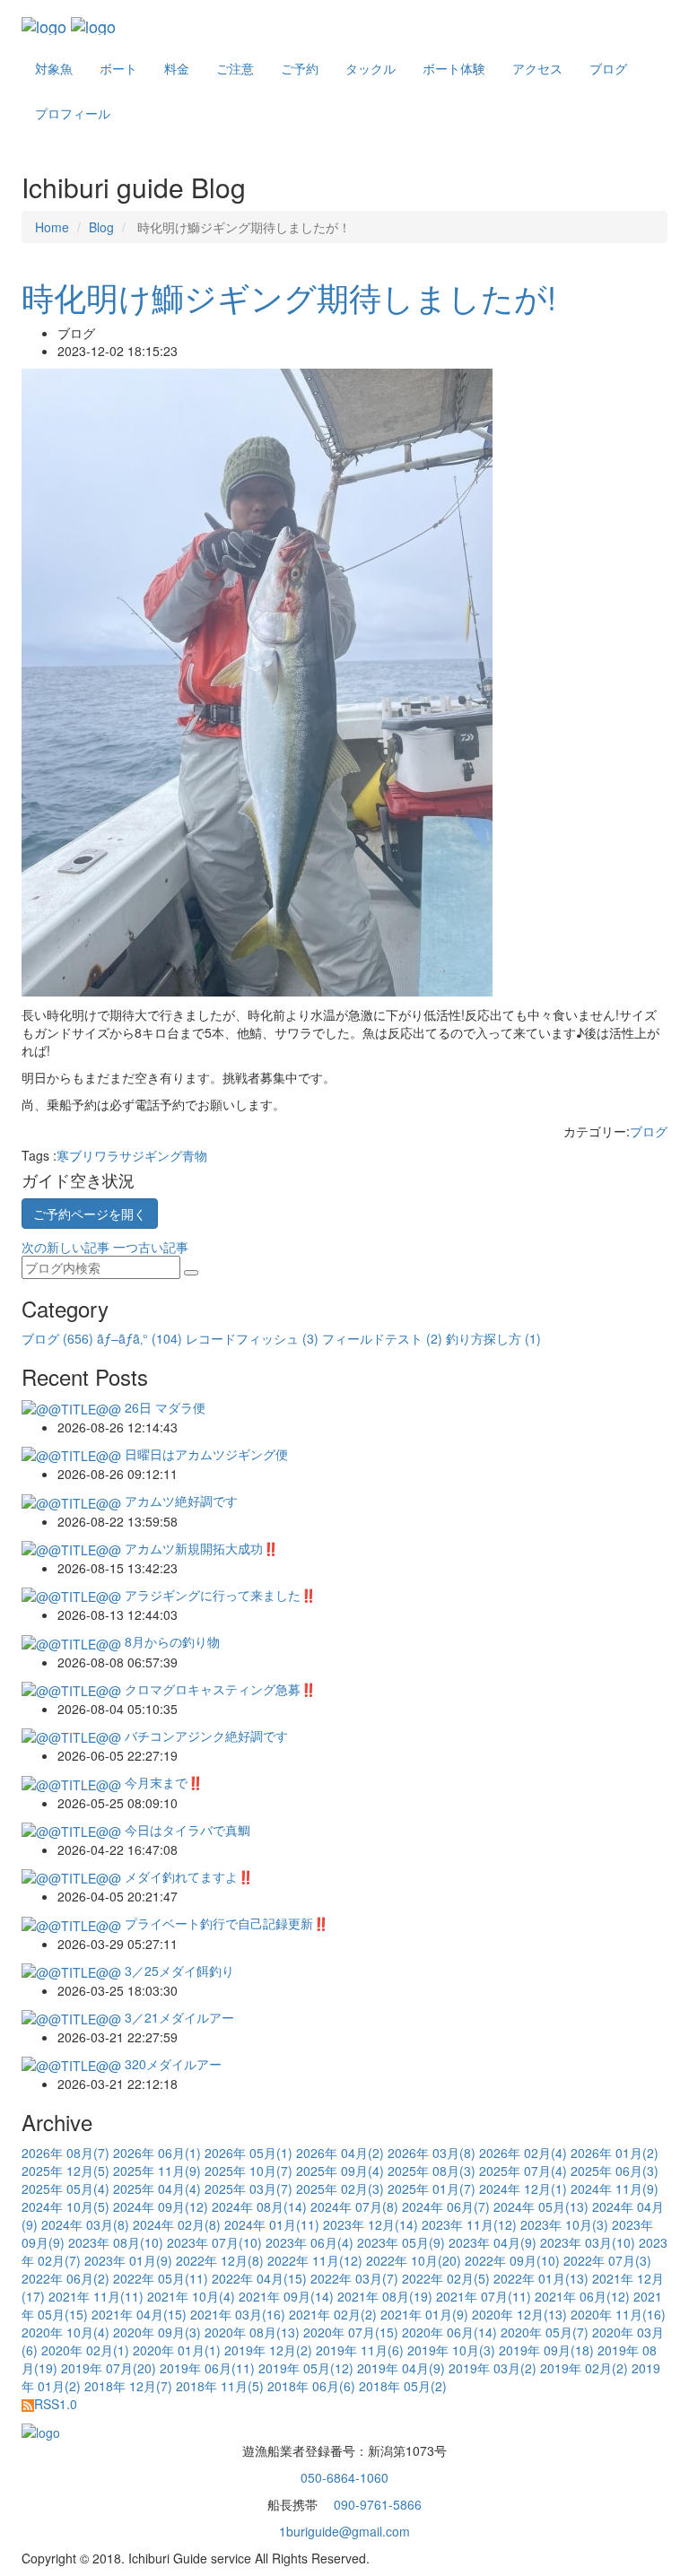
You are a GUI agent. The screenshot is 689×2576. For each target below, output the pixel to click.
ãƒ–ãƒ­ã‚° (140, 1338)
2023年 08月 (116, 2242)
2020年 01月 (177, 2350)
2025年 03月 (249, 2189)
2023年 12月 (371, 2224)
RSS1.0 (56, 2404)
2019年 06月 (207, 2368)
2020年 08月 (252, 2332)
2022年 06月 (65, 2278)
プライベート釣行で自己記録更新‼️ (225, 1923)
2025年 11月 (157, 2171)
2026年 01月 (615, 2153)
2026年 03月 (432, 2153)
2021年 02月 (333, 2314)
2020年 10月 (65, 2332)
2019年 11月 (360, 2350)
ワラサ (113, 1155)
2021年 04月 (139, 2314)
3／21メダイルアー (178, 2017)
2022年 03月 (354, 2278)
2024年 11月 (615, 2189)
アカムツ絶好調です (179, 1501)
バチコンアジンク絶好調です (205, 1736)
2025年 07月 (523, 2171)
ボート (118, 68)
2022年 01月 (541, 2278)
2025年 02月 (340, 2189)
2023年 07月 (214, 2242)
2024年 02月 (177, 2224)
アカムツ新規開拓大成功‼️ (200, 1548)
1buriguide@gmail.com (344, 2531)
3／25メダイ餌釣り (178, 1971)
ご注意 (235, 68)
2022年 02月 (446, 2278)
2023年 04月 (493, 2242)
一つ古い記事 (151, 1247)
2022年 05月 (161, 2278)
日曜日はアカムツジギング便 (205, 1454)
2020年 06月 (449, 2332)
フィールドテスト (382, 1338)
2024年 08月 (259, 2206)
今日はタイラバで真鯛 (186, 1830)
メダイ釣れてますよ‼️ (187, 1876)
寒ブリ (75, 1155)
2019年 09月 (546, 2350)
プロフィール (73, 113)
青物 (195, 1155)
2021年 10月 (191, 2296)
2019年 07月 (109, 2368)
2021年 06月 (582, 2296)
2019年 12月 (268, 2350)
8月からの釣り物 (170, 1641)
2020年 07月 (351, 2332)
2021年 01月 (424, 2314)
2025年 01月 (432, 2189)
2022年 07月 (607, 2260)
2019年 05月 (306, 2368)
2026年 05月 (249, 2153)
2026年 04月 (340, 2153)
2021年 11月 (96, 2296)
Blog (101, 227)
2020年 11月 (618, 2314)
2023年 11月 (469, 2224)
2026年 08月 (65, 2153)
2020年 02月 (85, 2350)
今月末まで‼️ (162, 1782)
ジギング (157, 1155)
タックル (371, 68)
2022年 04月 (259, 2278)
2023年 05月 (401, 2242)
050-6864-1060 (344, 2477)
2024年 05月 (541, 2206)
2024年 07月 (354, 2206)
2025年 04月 (157, 2189)
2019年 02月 (584, 2368)
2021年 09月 (286, 2296)
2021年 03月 (238, 2314)
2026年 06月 (157, 2153)
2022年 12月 (220, 2260)
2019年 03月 (493, 2368)
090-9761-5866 (376, 2504)
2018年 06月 (311, 2386)
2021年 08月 (385, 2296)
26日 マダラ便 (163, 1407)
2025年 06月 (615, 2171)
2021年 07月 (484, 2296)
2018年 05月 (403, 2386)
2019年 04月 (401, 2368)
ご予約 (300, 68)
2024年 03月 (85, 2224)
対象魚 (54, 68)
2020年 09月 (157, 2332)
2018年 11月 (220, 2386)
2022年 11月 (315, 2260)
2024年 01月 (272, 2224)
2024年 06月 (446, 2206)
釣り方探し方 (493, 1338)
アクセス (537, 68)
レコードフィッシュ (252, 1338)
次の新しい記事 (67, 1247)
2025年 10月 (249, 2171)
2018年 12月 (128, 2386)
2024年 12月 (523, 2189)
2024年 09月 (161, 2206)
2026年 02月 (523, 2153)
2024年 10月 (65, 2206)
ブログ (608, 68)
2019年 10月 (451, 2350)
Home (52, 227)
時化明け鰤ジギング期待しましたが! (289, 296)
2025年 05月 (65, 2189)
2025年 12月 (65, 2171)
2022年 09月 (512, 2260)
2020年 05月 (545, 2332)
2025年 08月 (432, 2171)
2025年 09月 (340, 2171)
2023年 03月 (588, 2242)
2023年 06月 (310, 2242)
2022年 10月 (414, 2260)
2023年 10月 (564, 2224)
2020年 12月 (519, 2314)
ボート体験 (454, 68)
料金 (177, 68)
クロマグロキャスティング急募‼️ (218, 1689)
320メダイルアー (171, 2064)
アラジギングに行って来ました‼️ (218, 1595)
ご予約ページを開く (90, 1214)
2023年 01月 (128, 2260)
